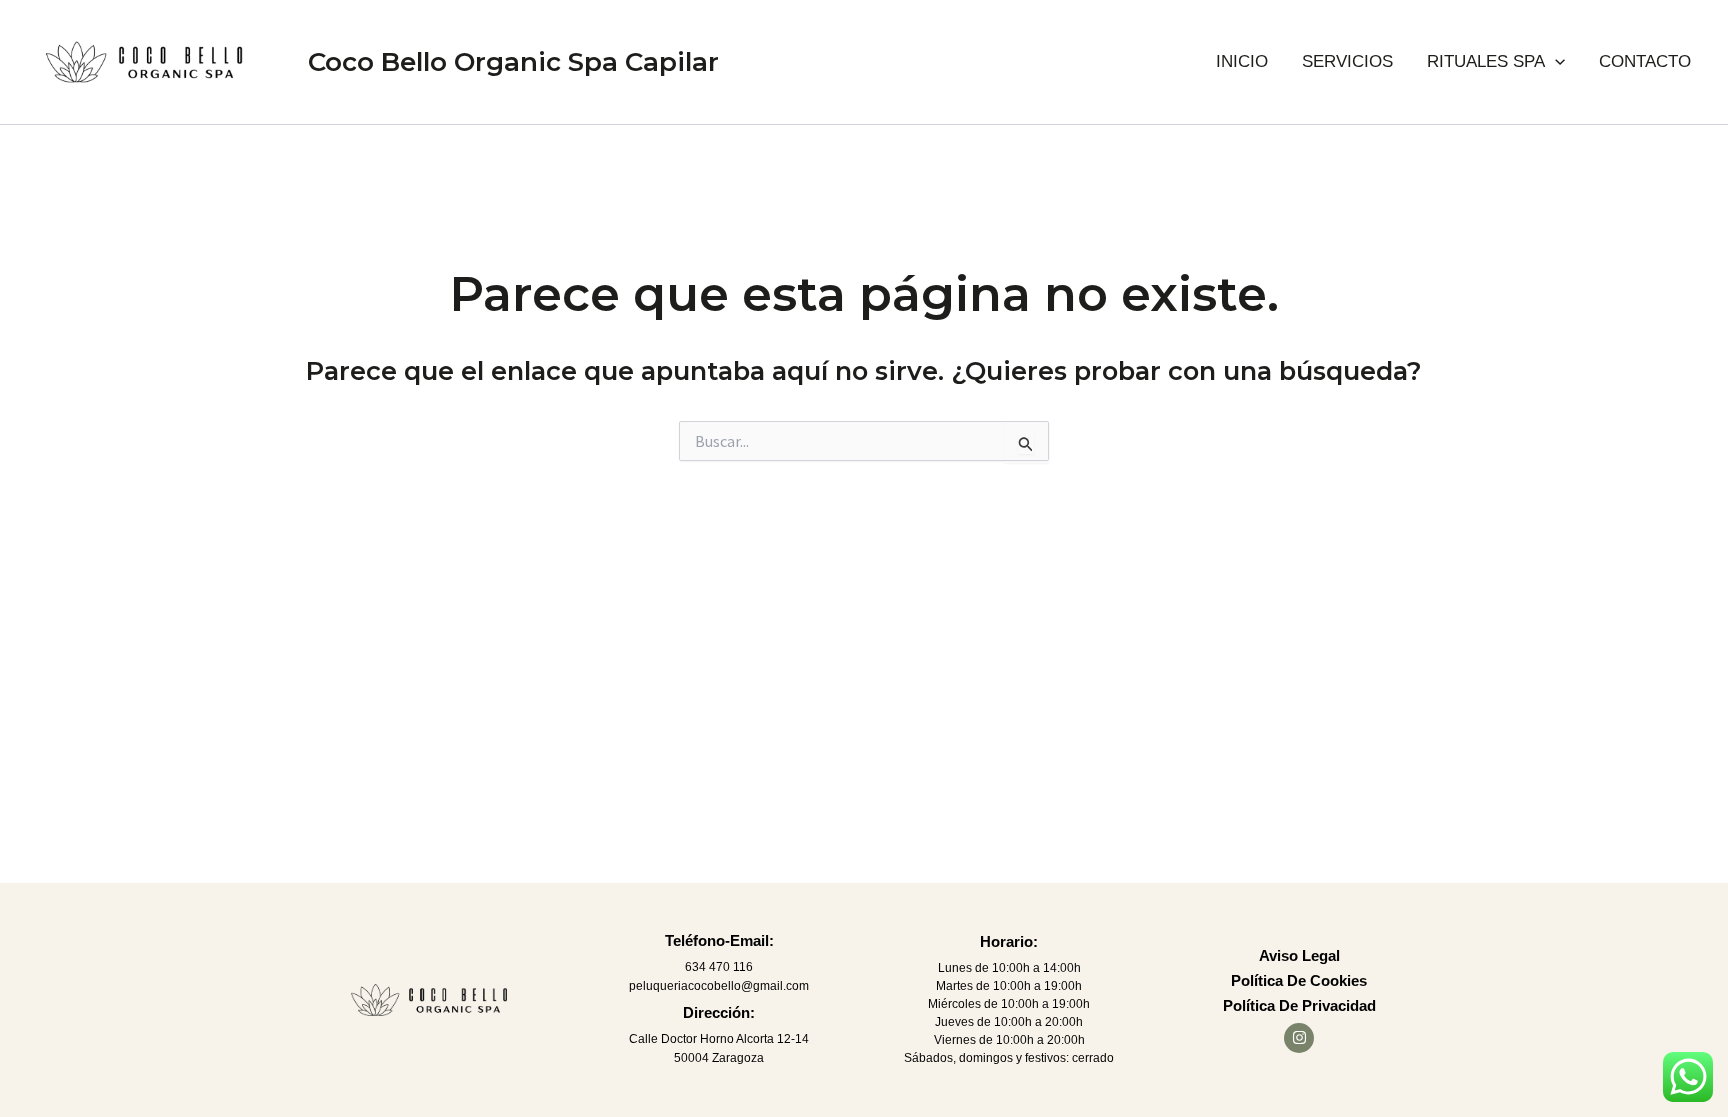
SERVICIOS (1347, 61)
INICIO (1242, 61)
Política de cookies (1299, 980)
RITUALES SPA (1486, 61)
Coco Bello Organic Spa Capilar (513, 62)
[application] (1555, 62)
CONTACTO (1645, 61)
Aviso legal (1299, 955)
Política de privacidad (1299, 1005)
